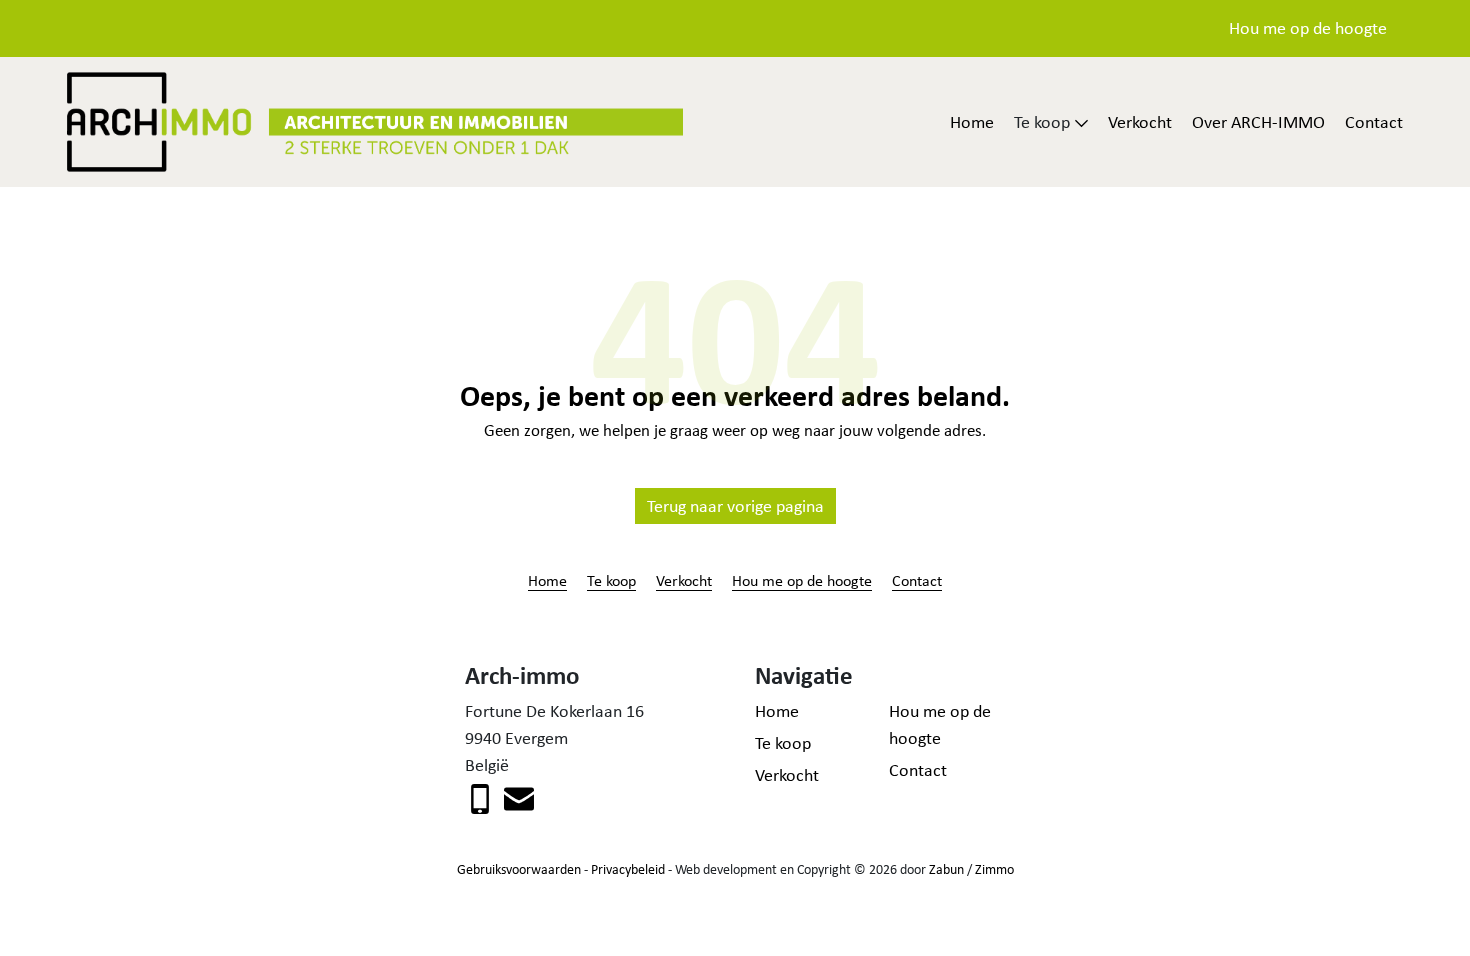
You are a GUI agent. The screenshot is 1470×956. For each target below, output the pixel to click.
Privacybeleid (628, 869)
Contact (1374, 122)
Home (972, 122)
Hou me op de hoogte (1308, 28)
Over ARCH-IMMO (1258, 122)
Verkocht (1140, 122)
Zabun (946, 869)
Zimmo (994, 869)
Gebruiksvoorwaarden (519, 869)
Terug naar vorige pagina (735, 506)
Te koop (611, 580)
